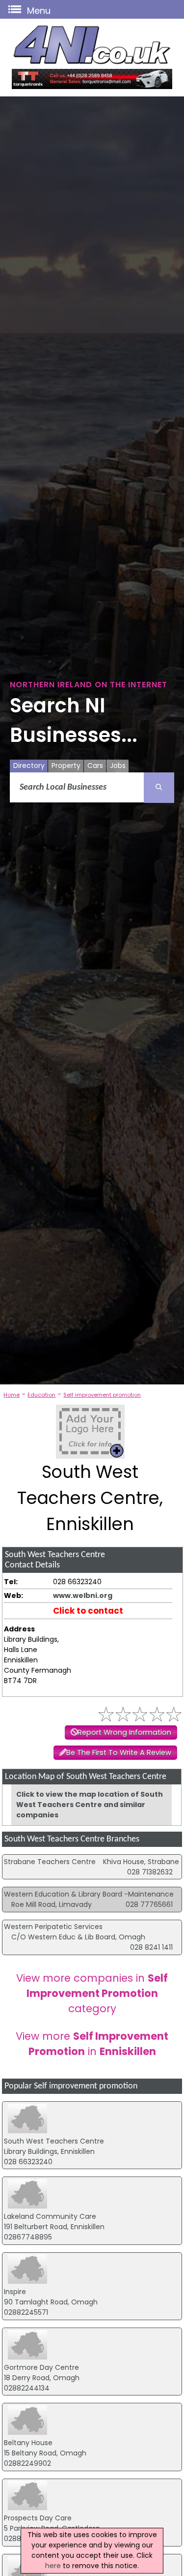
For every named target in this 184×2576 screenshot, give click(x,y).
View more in (92, 2044)
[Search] (159, 788)
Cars (95, 766)
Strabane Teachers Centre (50, 1862)
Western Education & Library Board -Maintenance (89, 1894)
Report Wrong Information (124, 1732)
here (53, 2566)
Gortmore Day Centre (41, 2367)
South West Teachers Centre (54, 2141)
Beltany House (28, 2443)
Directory (29, 766)
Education (41, 1395)
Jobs (118, 766)
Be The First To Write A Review (119, 1752)
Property (66, 766)
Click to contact (88, 1611)
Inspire (15, 2292)
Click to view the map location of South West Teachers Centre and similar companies (90, 1805)
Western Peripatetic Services (53, 1927)
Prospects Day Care (38, 2518)
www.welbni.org (83, 1595)
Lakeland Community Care (50, 2216)
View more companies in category (92, 1993)
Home (12, 1395)
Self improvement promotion (102, 1395)
